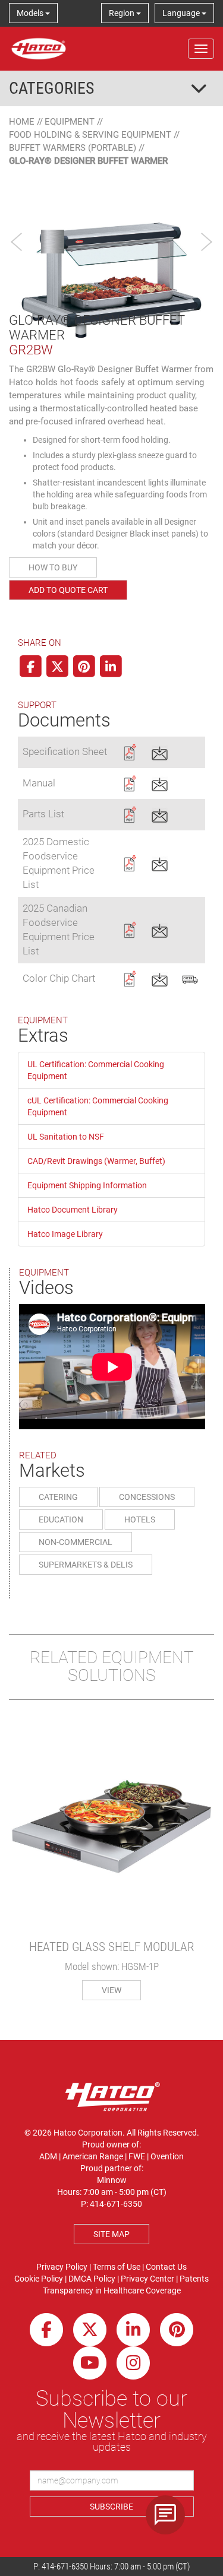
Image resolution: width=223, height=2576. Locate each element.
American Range (93, 2156)
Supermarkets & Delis (86, 1565)
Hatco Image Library (65, 1234)
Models (31, 13)
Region (123, 13)
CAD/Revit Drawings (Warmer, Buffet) (96, 1161)
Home (22, 122)
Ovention (167, 2156)
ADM (48, 2156)
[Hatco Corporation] (39, 49)
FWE (137, 2156)
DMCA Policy (92, 2279)
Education (61, 1519)
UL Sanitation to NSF (66, 1137)
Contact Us (166, 2267)
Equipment (70, 122)
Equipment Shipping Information (87, 1185)
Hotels (140, 1519)
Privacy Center (147, 2279)
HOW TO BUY (53, 567)
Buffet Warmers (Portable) (73, 148)
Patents (194, 2279)
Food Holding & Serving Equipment (90, 135)
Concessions (147, 1497)
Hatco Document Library (73, 1210)
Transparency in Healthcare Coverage (112, 2291)
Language (182, 13)
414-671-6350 (65, 2567)
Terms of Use (117, 2267)
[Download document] (129, 751)
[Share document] (160, 751)
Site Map (111, 2234)
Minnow (112, 2180)
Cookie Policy (39, 2279)
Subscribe (111, 2507)
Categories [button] (52, 88)
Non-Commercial (76, 1542)
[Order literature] (190, 978)
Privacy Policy (62, 2267)
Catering (58, 1497)
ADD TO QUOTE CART (68, 590)
